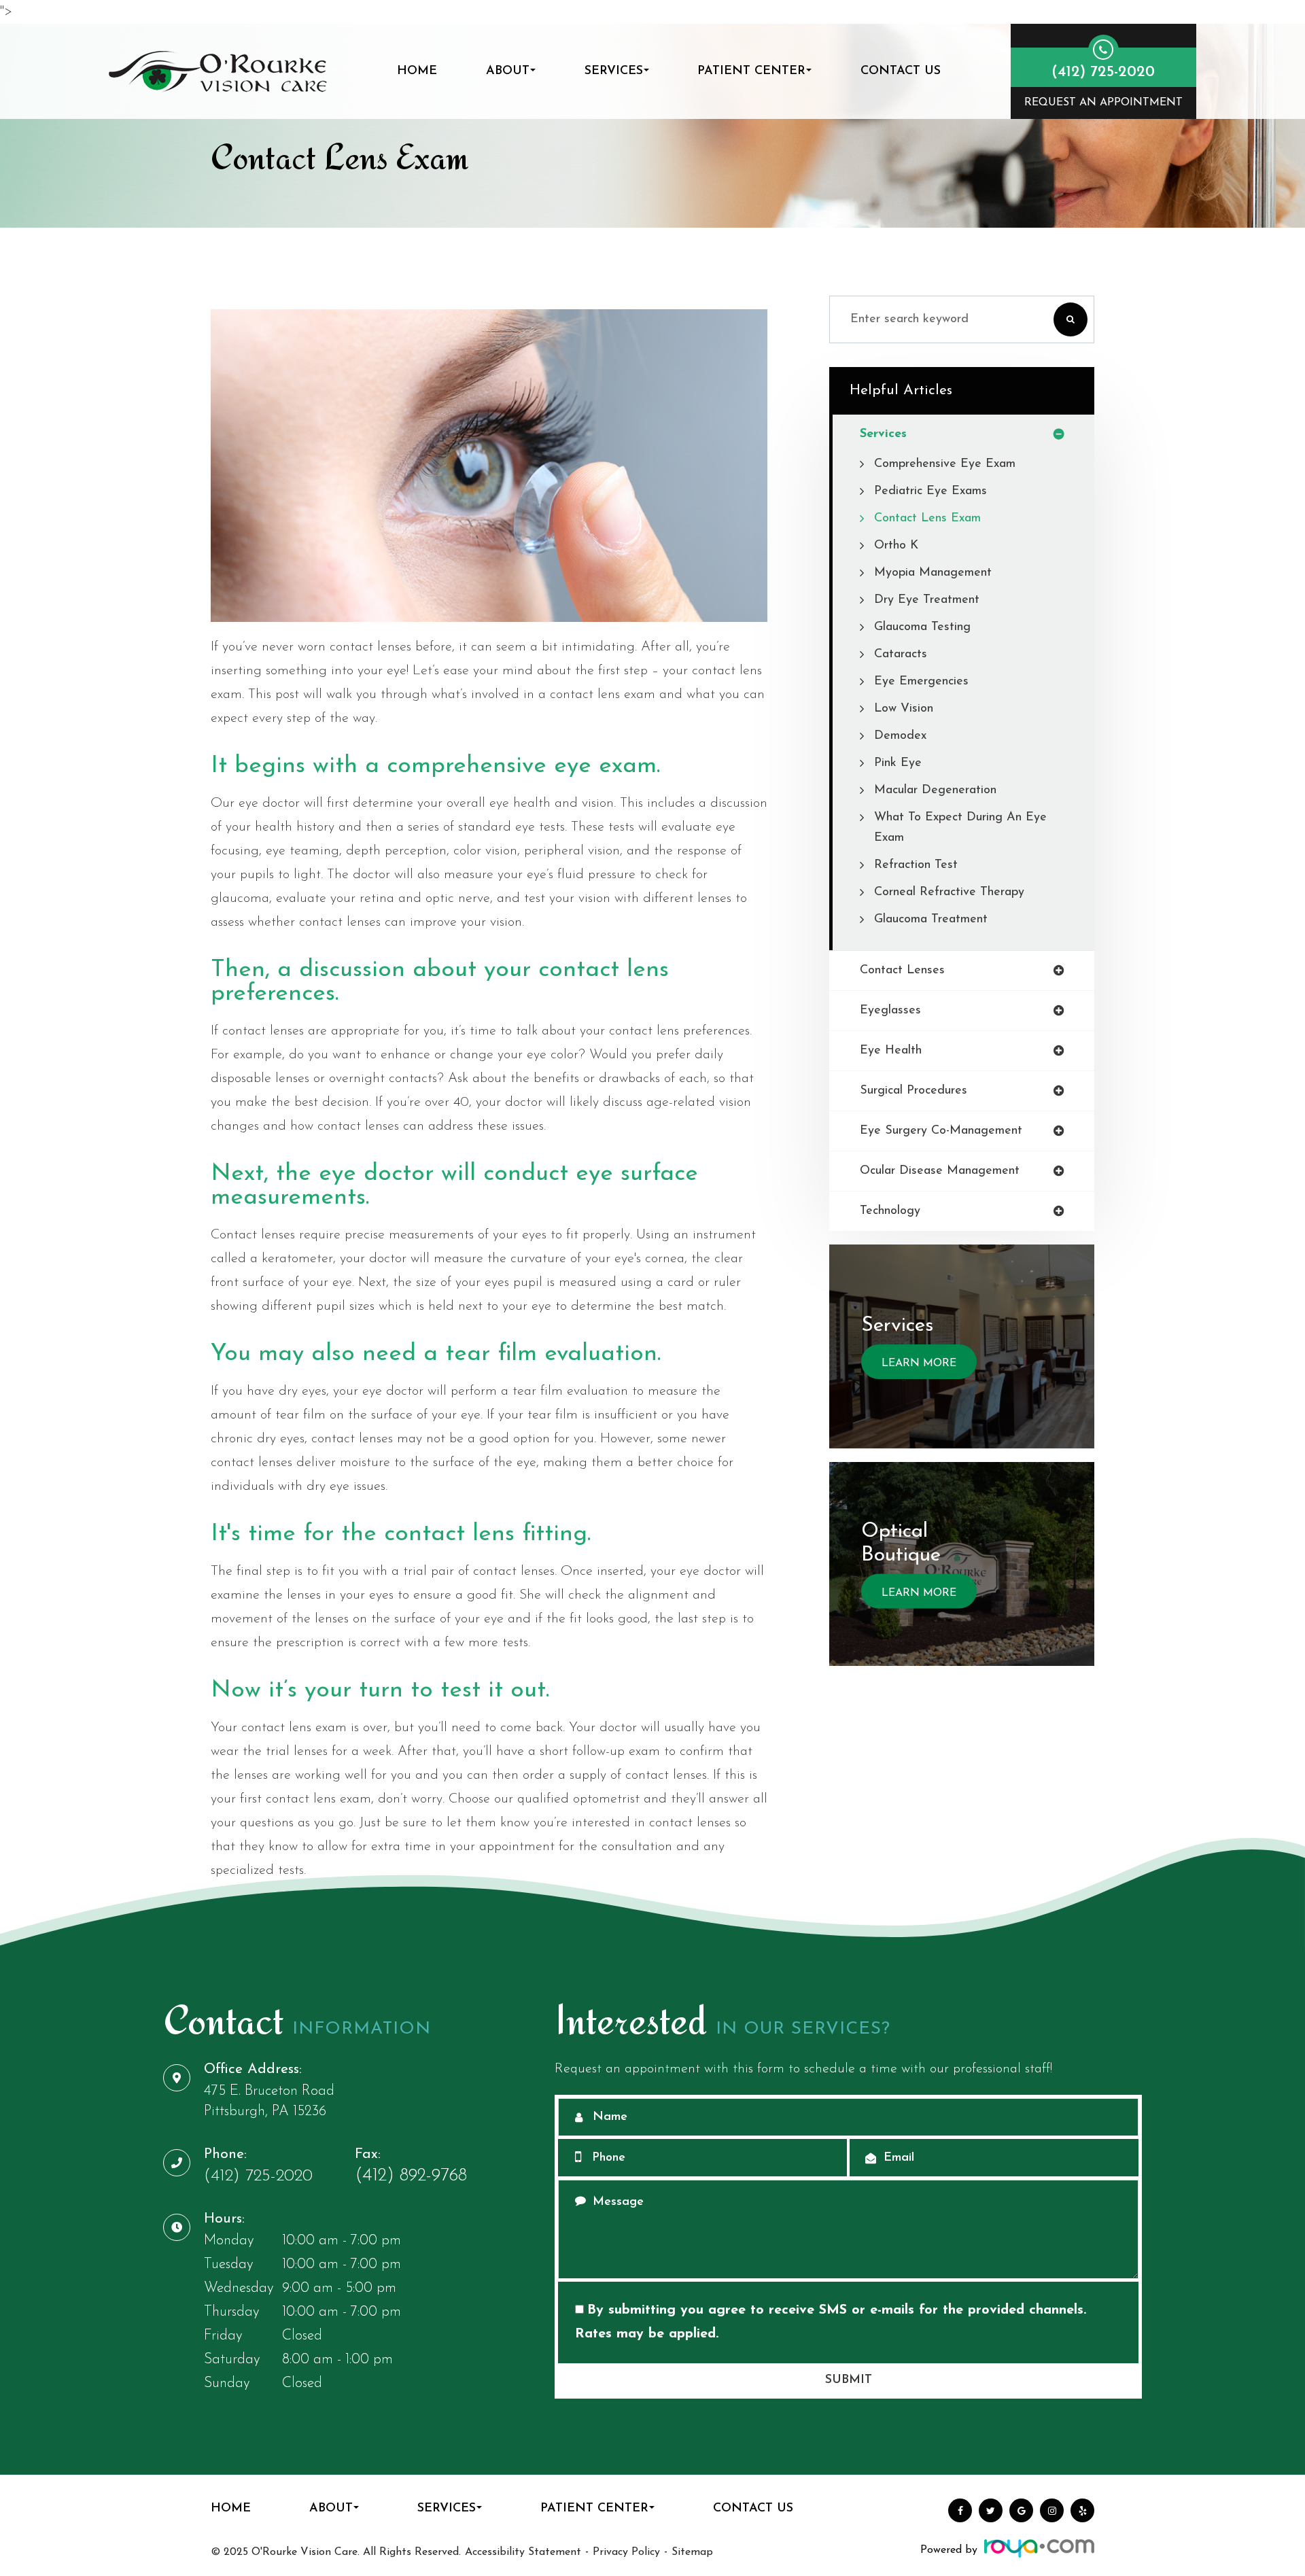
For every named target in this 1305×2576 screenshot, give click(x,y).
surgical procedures (913, 1091)
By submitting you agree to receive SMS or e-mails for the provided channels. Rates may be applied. (831, 2322)
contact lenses (902, 971)
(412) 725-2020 (258, 2176)
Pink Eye (898, 763)
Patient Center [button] (751, 71)
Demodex (900, 736)
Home (417, 71)
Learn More (919, 1363)
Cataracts (901, 655)
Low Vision (904, 709)
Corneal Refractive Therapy (949, 892)
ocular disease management (940, 1171)
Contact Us (901, 71)
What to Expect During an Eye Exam (960, 828)
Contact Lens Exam (927, 519)
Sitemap (692, 2552)
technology (890, 1211)
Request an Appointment (1103, 103)
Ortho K (896, 546)
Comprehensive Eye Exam (945, 464)
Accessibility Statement (523, 2552)
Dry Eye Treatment (927, 600)
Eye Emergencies (921, 682)
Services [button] (614, 71)
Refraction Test (916, 865)
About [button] (508, 71)
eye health (891, 1051)
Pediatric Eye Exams (930, 491)
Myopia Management (933, 573)
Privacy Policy (626, 2552)
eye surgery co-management (941, 1131)
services (883, 434)
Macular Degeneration (935, 790)
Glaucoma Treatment (931, 920)
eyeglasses (890, 1011)
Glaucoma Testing (922, 627)
